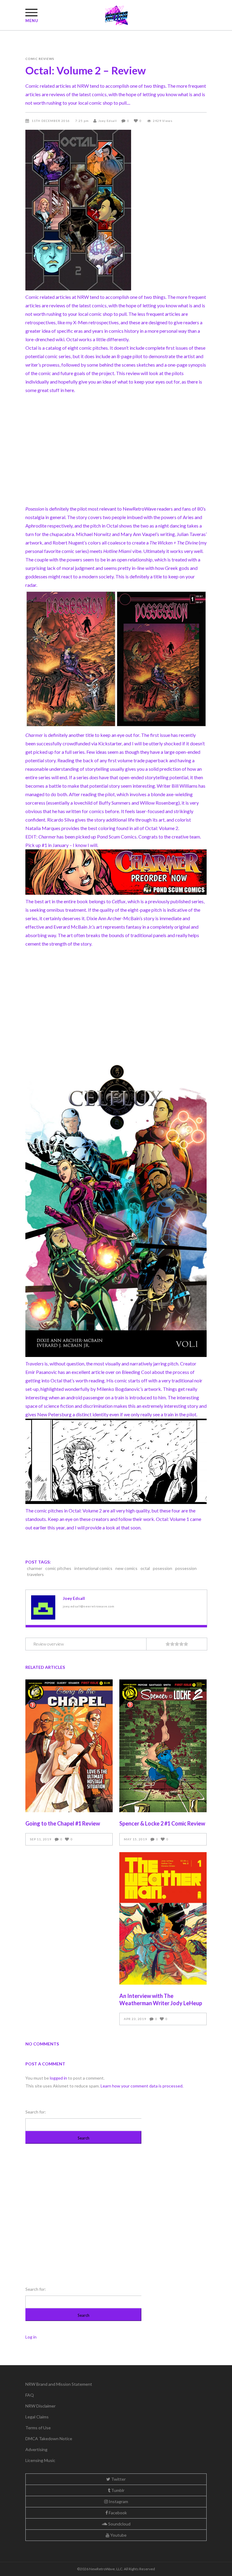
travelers (35, 1574)
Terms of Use (38, 2428)
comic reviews (40, 59)
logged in (58, 2078)
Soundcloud (119, 2524)
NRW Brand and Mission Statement (59, 2384)
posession (163, 1568)
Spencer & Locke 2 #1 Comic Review (162, 1823)
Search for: (36, 2112)
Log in (31, 2337)
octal (145, 1568)
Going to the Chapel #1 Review (63, 1823)
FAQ (30, 2395)
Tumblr (117, 2490)
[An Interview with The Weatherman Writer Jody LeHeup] (163, 1918)
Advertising (36, 2449)
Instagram (118, 2501)
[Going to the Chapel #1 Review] (69, 1746)
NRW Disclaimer (40, 2406)
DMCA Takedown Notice (49, 2439)
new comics (126, 1568)
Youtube (118, 2535)
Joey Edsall (108, 121)
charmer (35, 1568)
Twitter (118, 2479)
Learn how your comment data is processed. (142, 2086)
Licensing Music (40, 2460)
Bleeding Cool (136, 1372)
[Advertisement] (116, 454)
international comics (93, 1568)
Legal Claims (37, 2417)
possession (186, 1568)
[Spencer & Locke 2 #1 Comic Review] (163, 1746)
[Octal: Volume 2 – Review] (43, 1607)
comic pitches (58, 1568)
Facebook (117, 2513)
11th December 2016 (51, 121)
